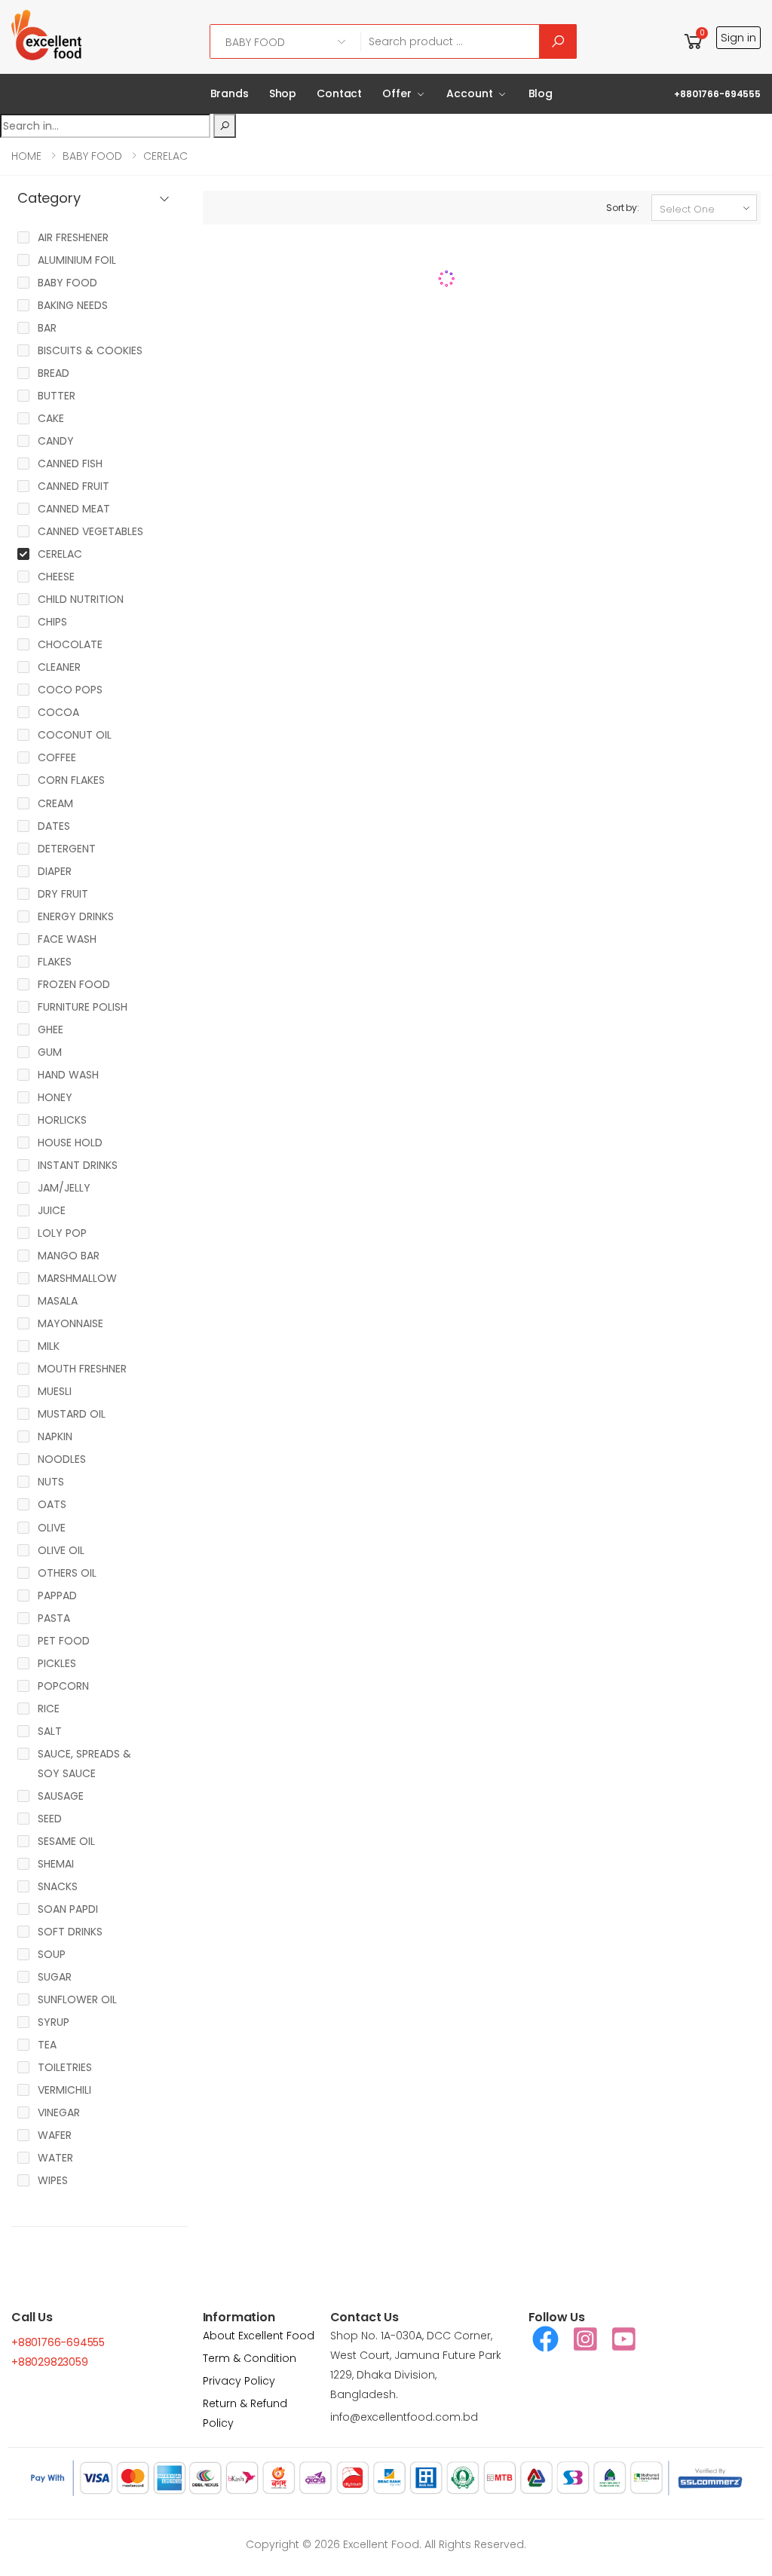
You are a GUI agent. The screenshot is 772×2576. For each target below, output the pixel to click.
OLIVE (52, 1528)
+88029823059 (50, 2362)
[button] (694, 41)
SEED (50, 1819)
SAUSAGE (61, 1796)
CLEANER (59, 667)
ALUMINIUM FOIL (77, 260)
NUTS (51, 1482)
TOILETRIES (65, 2067)
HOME (26, 156)
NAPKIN (55, 1436)
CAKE (51, 418)
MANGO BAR (69, 1256)
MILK (49, 1346)
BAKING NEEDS (73, 305)
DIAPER (55, 871)
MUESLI (55, 1391)
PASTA (54, 1618)
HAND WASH (68, 1075)
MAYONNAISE (70, 1323)
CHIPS (52, 622)
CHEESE (56, 577)
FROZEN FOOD (74, 984)
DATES (54, 826)
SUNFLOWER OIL (77, 1999)
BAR (47, 328)
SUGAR (55, 1977)
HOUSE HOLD (70, 1143)
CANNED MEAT (74, 509)
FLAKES (55, 962)
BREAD (54, 373)
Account (469, 93)
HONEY (55, 1097)
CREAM (55, 803)
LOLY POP (62, 1233)
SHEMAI (56, 1864)
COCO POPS (70, 690)
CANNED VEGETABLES (90, 531)
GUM (50, 1052)
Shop (283, 93)
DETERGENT (67, 849)
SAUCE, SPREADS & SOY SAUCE (84, 1764)
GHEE (51, 1029)
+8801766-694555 (717, 94)
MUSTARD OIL (72, 1414)
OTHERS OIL (67, 1573)
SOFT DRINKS (70, 1932)
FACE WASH (67, 939)
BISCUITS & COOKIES (90, 350)
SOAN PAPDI (68, 1909)
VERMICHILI (64, 2090)
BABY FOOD (92, 156)
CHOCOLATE (70, 644)
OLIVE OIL (61, 1550)
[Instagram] (585, 2339)
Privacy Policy (239, 2381)
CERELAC (165, 156)
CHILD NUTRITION (81, 599)
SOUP (52, 1954)
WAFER (55, 2135)
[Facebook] (545, 2339)
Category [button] (49, 199)
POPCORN (63, 1686)
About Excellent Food (259, 2336)
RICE (49, 1709)
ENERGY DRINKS (76, 916)
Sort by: (623, 208)
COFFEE (57, 757)
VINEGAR (59, 2113)
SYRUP (54, 2022)
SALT (50, 1731)
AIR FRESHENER (73, 237)
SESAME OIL (66, 1841)
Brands (230, 93)
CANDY (56, 441)
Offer (397, 93)
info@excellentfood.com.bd (404, 2417)
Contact (339, 93)
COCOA (58, 712)
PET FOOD (64, 1641)
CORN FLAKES (71, 780)
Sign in (738, 37)
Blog (541, 93)
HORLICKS (62, 1120)
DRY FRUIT (63, 894)
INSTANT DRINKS (78, 1165)
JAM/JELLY (64, 1188)
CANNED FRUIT (74, 486)
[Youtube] (624, 2339)
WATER (55, 2158)
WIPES (53, 2180)
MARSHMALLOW (77, 1278)
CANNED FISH (70, 463)
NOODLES (62, 1459)
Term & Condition (250, 2358)
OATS (52, 1504)
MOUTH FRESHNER (82, 1369)
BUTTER (57, 396)
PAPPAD (57, 1595)
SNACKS (58, 1886)
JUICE (52, 1210)
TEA (47, 2045)
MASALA (58, 1301)
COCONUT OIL (75, 735)
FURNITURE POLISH (83, 1007)
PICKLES (57, 1663)
